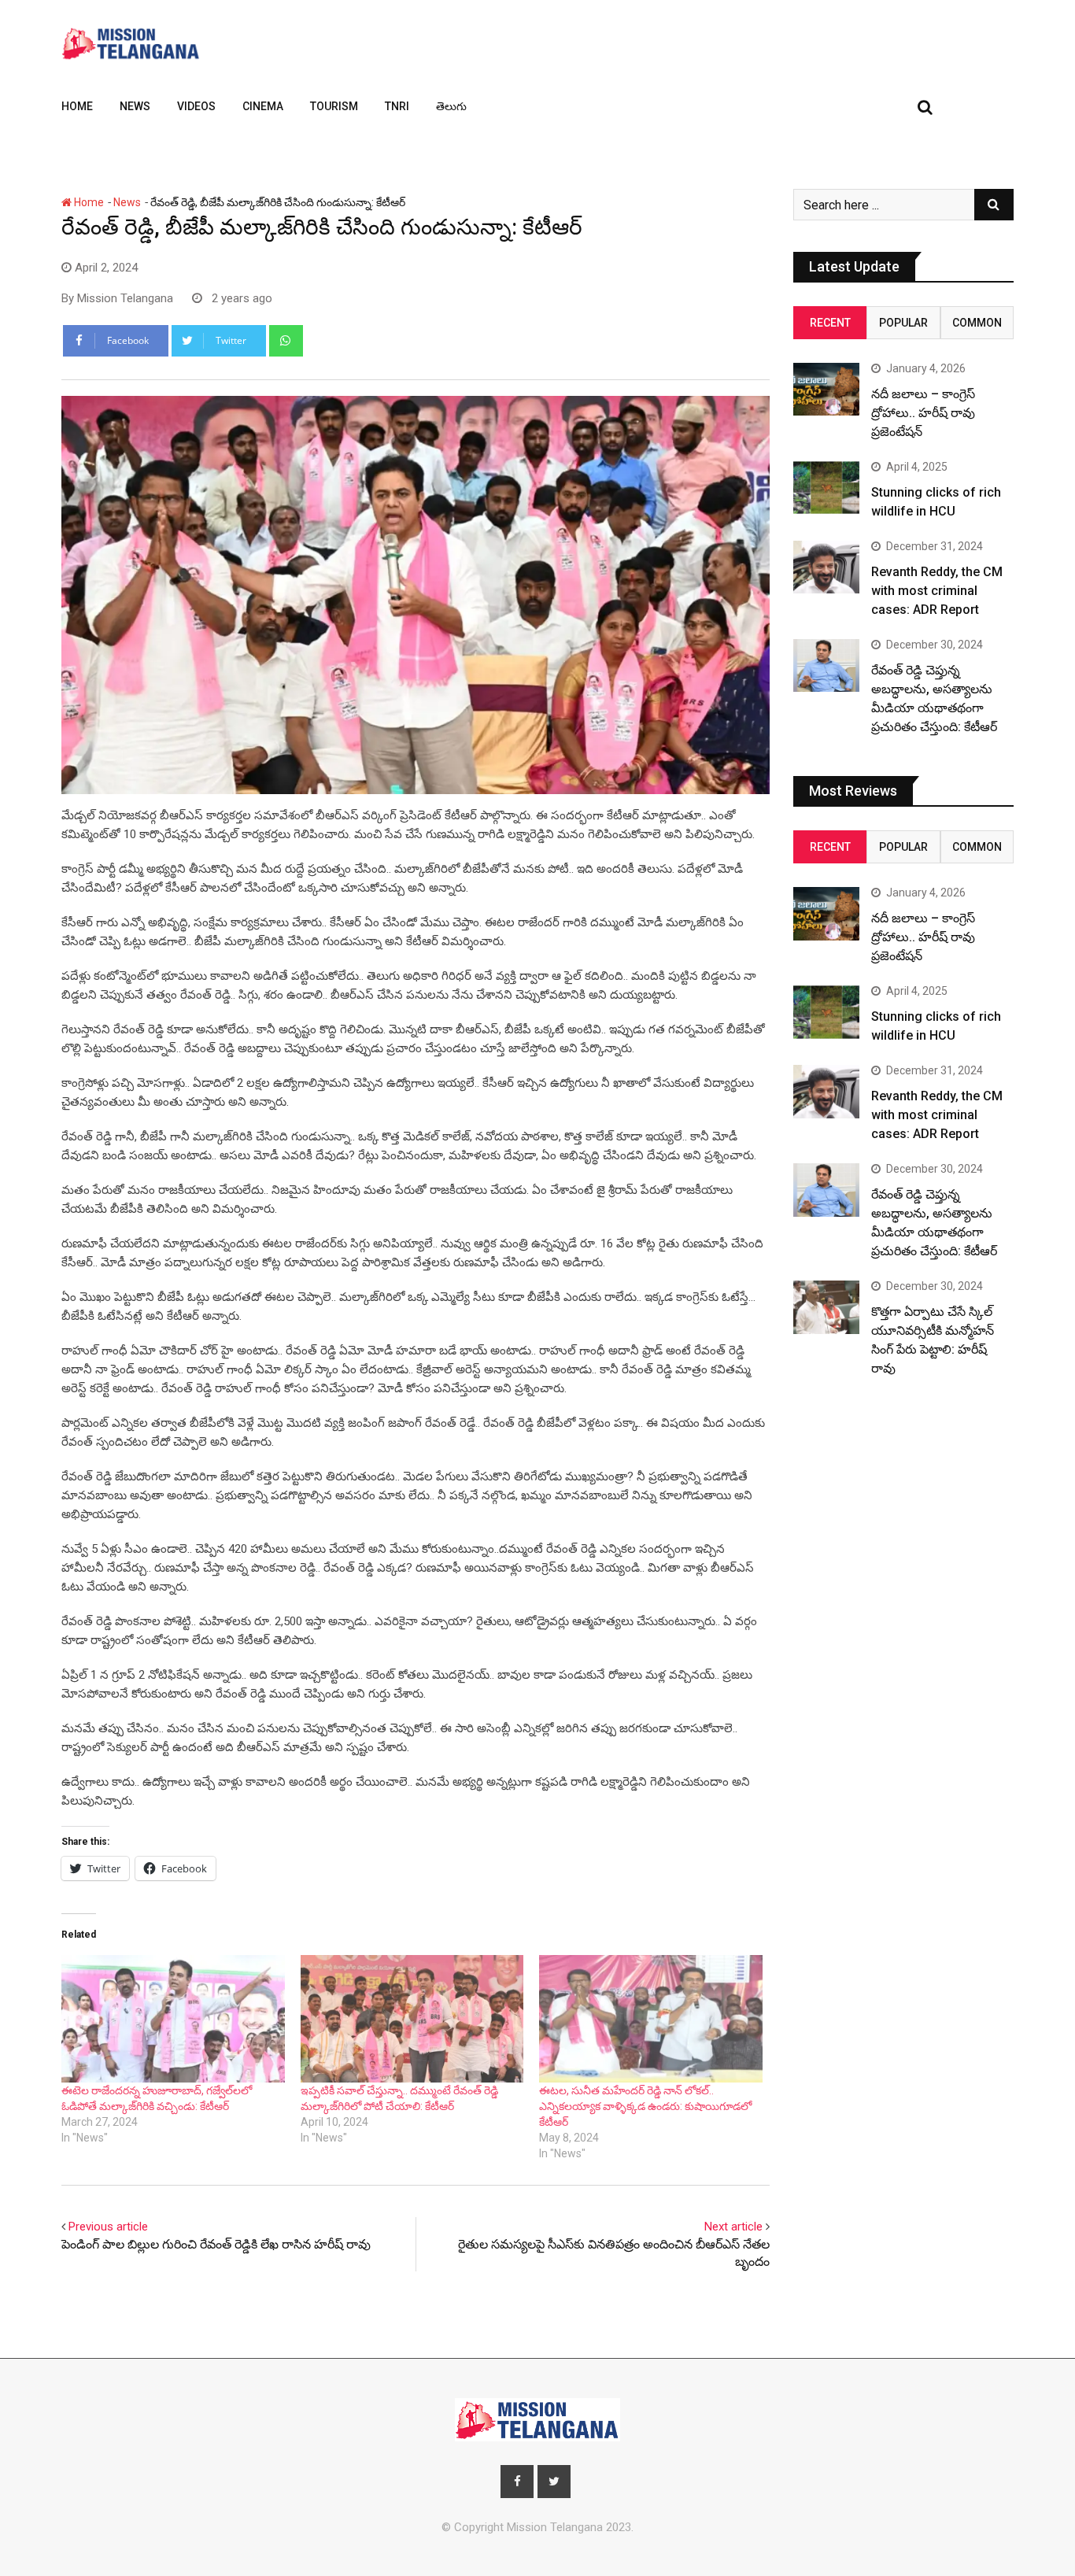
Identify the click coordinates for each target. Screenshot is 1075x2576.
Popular (903, 323)
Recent (830, 323)
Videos (196, 106)
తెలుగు (451, 106)
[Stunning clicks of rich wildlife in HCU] (826, 488)
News (135, 106)
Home (77, 106)
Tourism (334, 106)
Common (977, 323)
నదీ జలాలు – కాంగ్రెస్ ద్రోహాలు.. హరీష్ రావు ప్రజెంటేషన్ (923, 413)
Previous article (108, 2227)
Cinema (263, 106)
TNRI (397, 106)
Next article (733, 2227)
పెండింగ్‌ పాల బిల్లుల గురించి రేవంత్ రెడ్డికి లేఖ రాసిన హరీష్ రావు (216, 2244)
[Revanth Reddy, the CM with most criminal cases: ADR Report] (826, 567)
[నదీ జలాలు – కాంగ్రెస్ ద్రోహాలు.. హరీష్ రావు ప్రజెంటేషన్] (826, 389)
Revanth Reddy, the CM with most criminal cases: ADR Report (937, 591)
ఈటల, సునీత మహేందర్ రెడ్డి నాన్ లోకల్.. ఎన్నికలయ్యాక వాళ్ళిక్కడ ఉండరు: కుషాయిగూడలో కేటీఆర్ (645, 2106)
